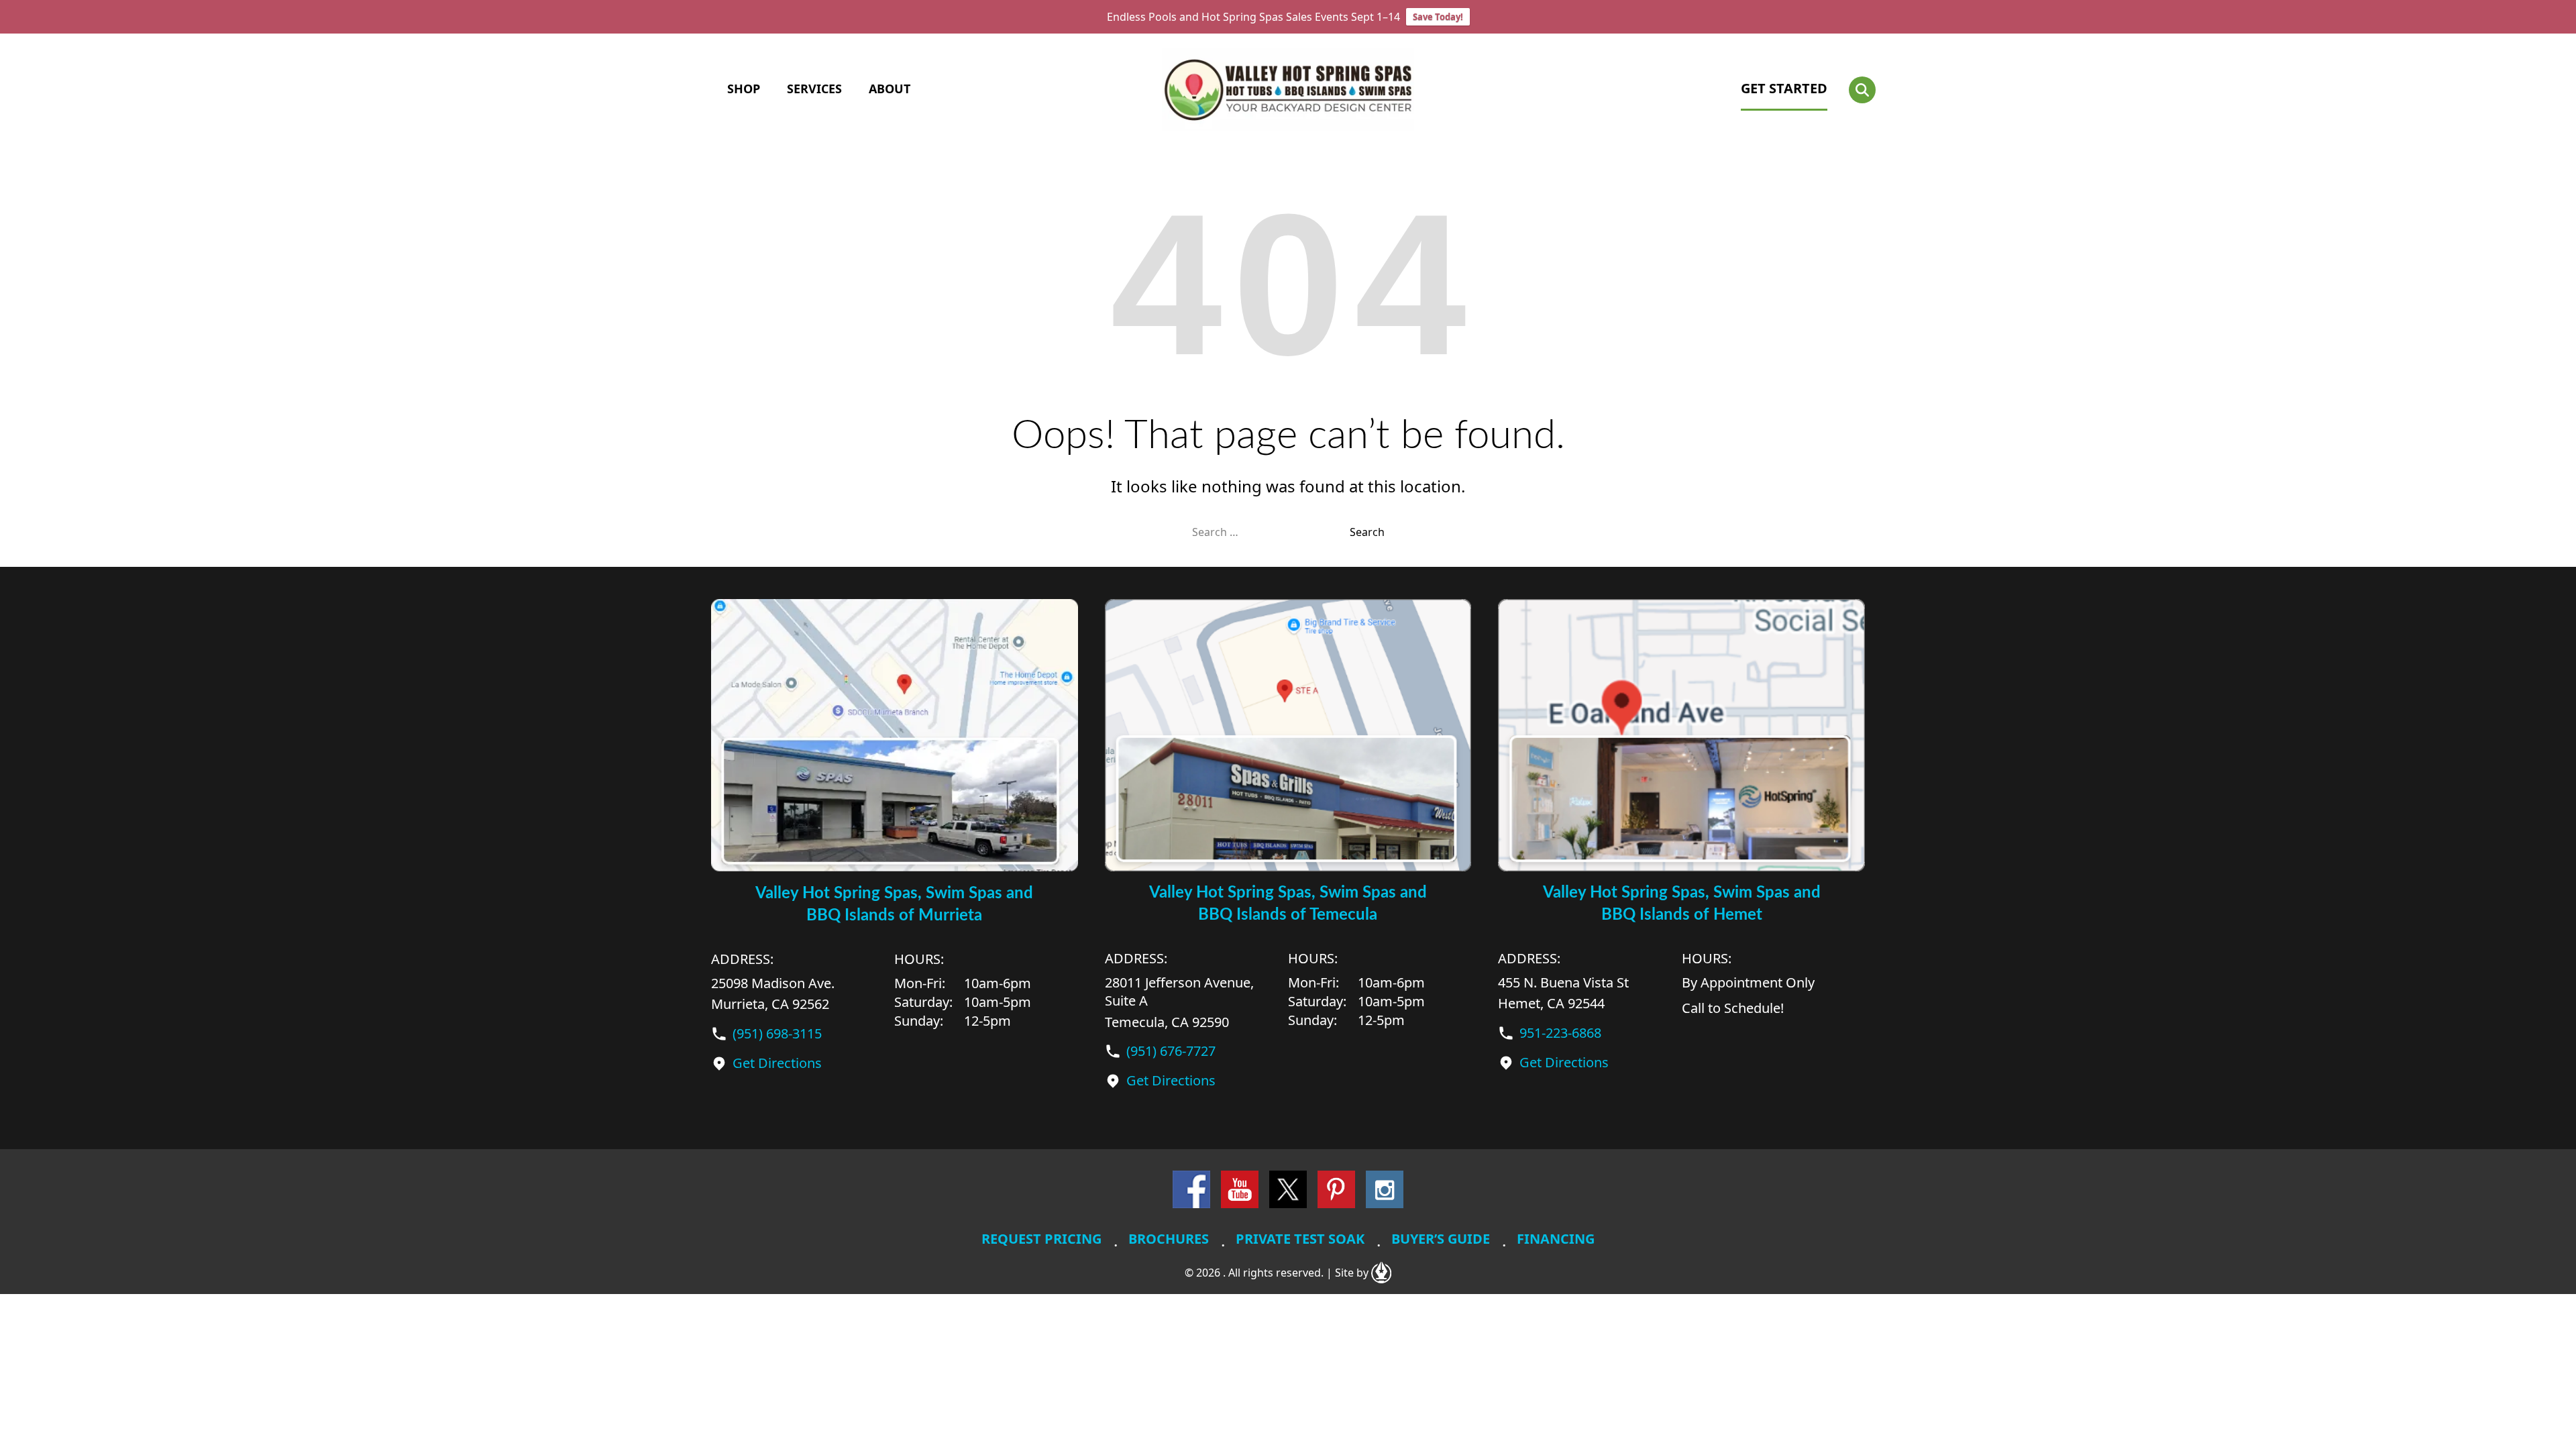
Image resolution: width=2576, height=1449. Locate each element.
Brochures (1169, 1239)
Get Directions (777, 1063)
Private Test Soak (1300, 1239)
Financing (1556, 1239)
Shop (744, 89)
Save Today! (1438, 17)
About (890, 89)
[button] (1862, 90)
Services (814, 89)
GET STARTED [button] (1784, 88)
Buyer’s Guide (1441, 1239)
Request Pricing (1041, 1239)
